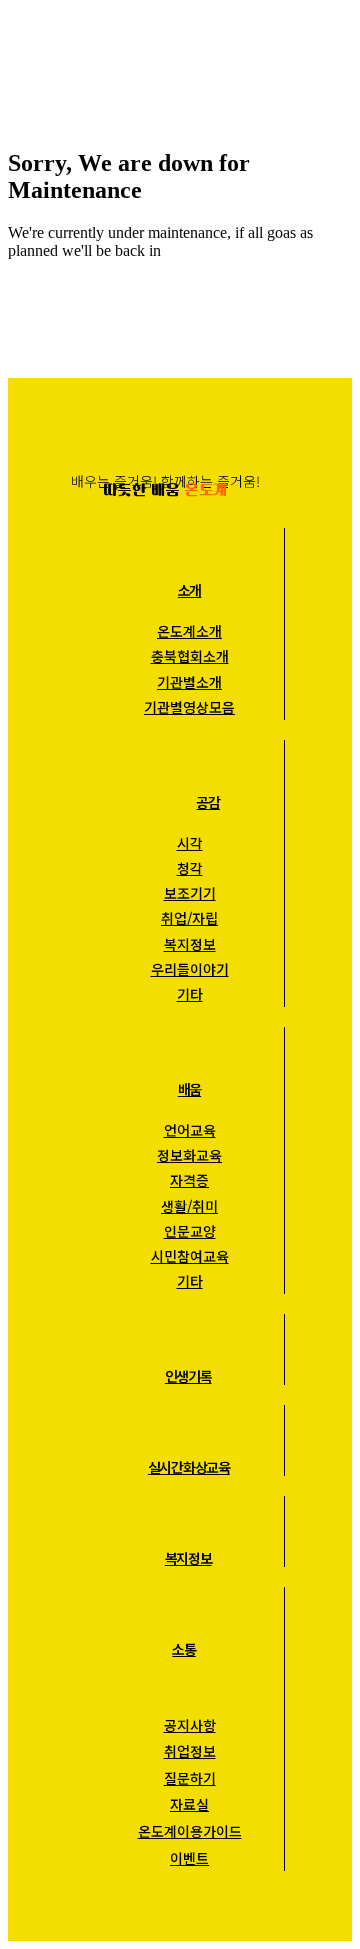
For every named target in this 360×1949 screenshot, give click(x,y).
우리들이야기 (190, 969)
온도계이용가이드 (190, 1831)
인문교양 (190, 1231)
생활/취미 (189, 1206)
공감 (207, 802)
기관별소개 (189, 682)
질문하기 (190, 1778)
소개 (189, 590)
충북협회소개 (190, 656)
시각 (190, 843)
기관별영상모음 (189, 707)
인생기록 (188, 1376)
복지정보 (190, 944)
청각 (190, 868)
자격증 (189, 1180)
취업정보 (190, 1751)
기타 (190, 994)
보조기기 (190, 893)
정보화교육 (189, 1155)
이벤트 (189, 1858)
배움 (189, 1089)
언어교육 (190, 1130)
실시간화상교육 (189, 1467)
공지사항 (190, 1725)
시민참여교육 (190, 1256)
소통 (183, 1649)
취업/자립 (189, 918)
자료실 (189, 1804)
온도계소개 (189, 631)
